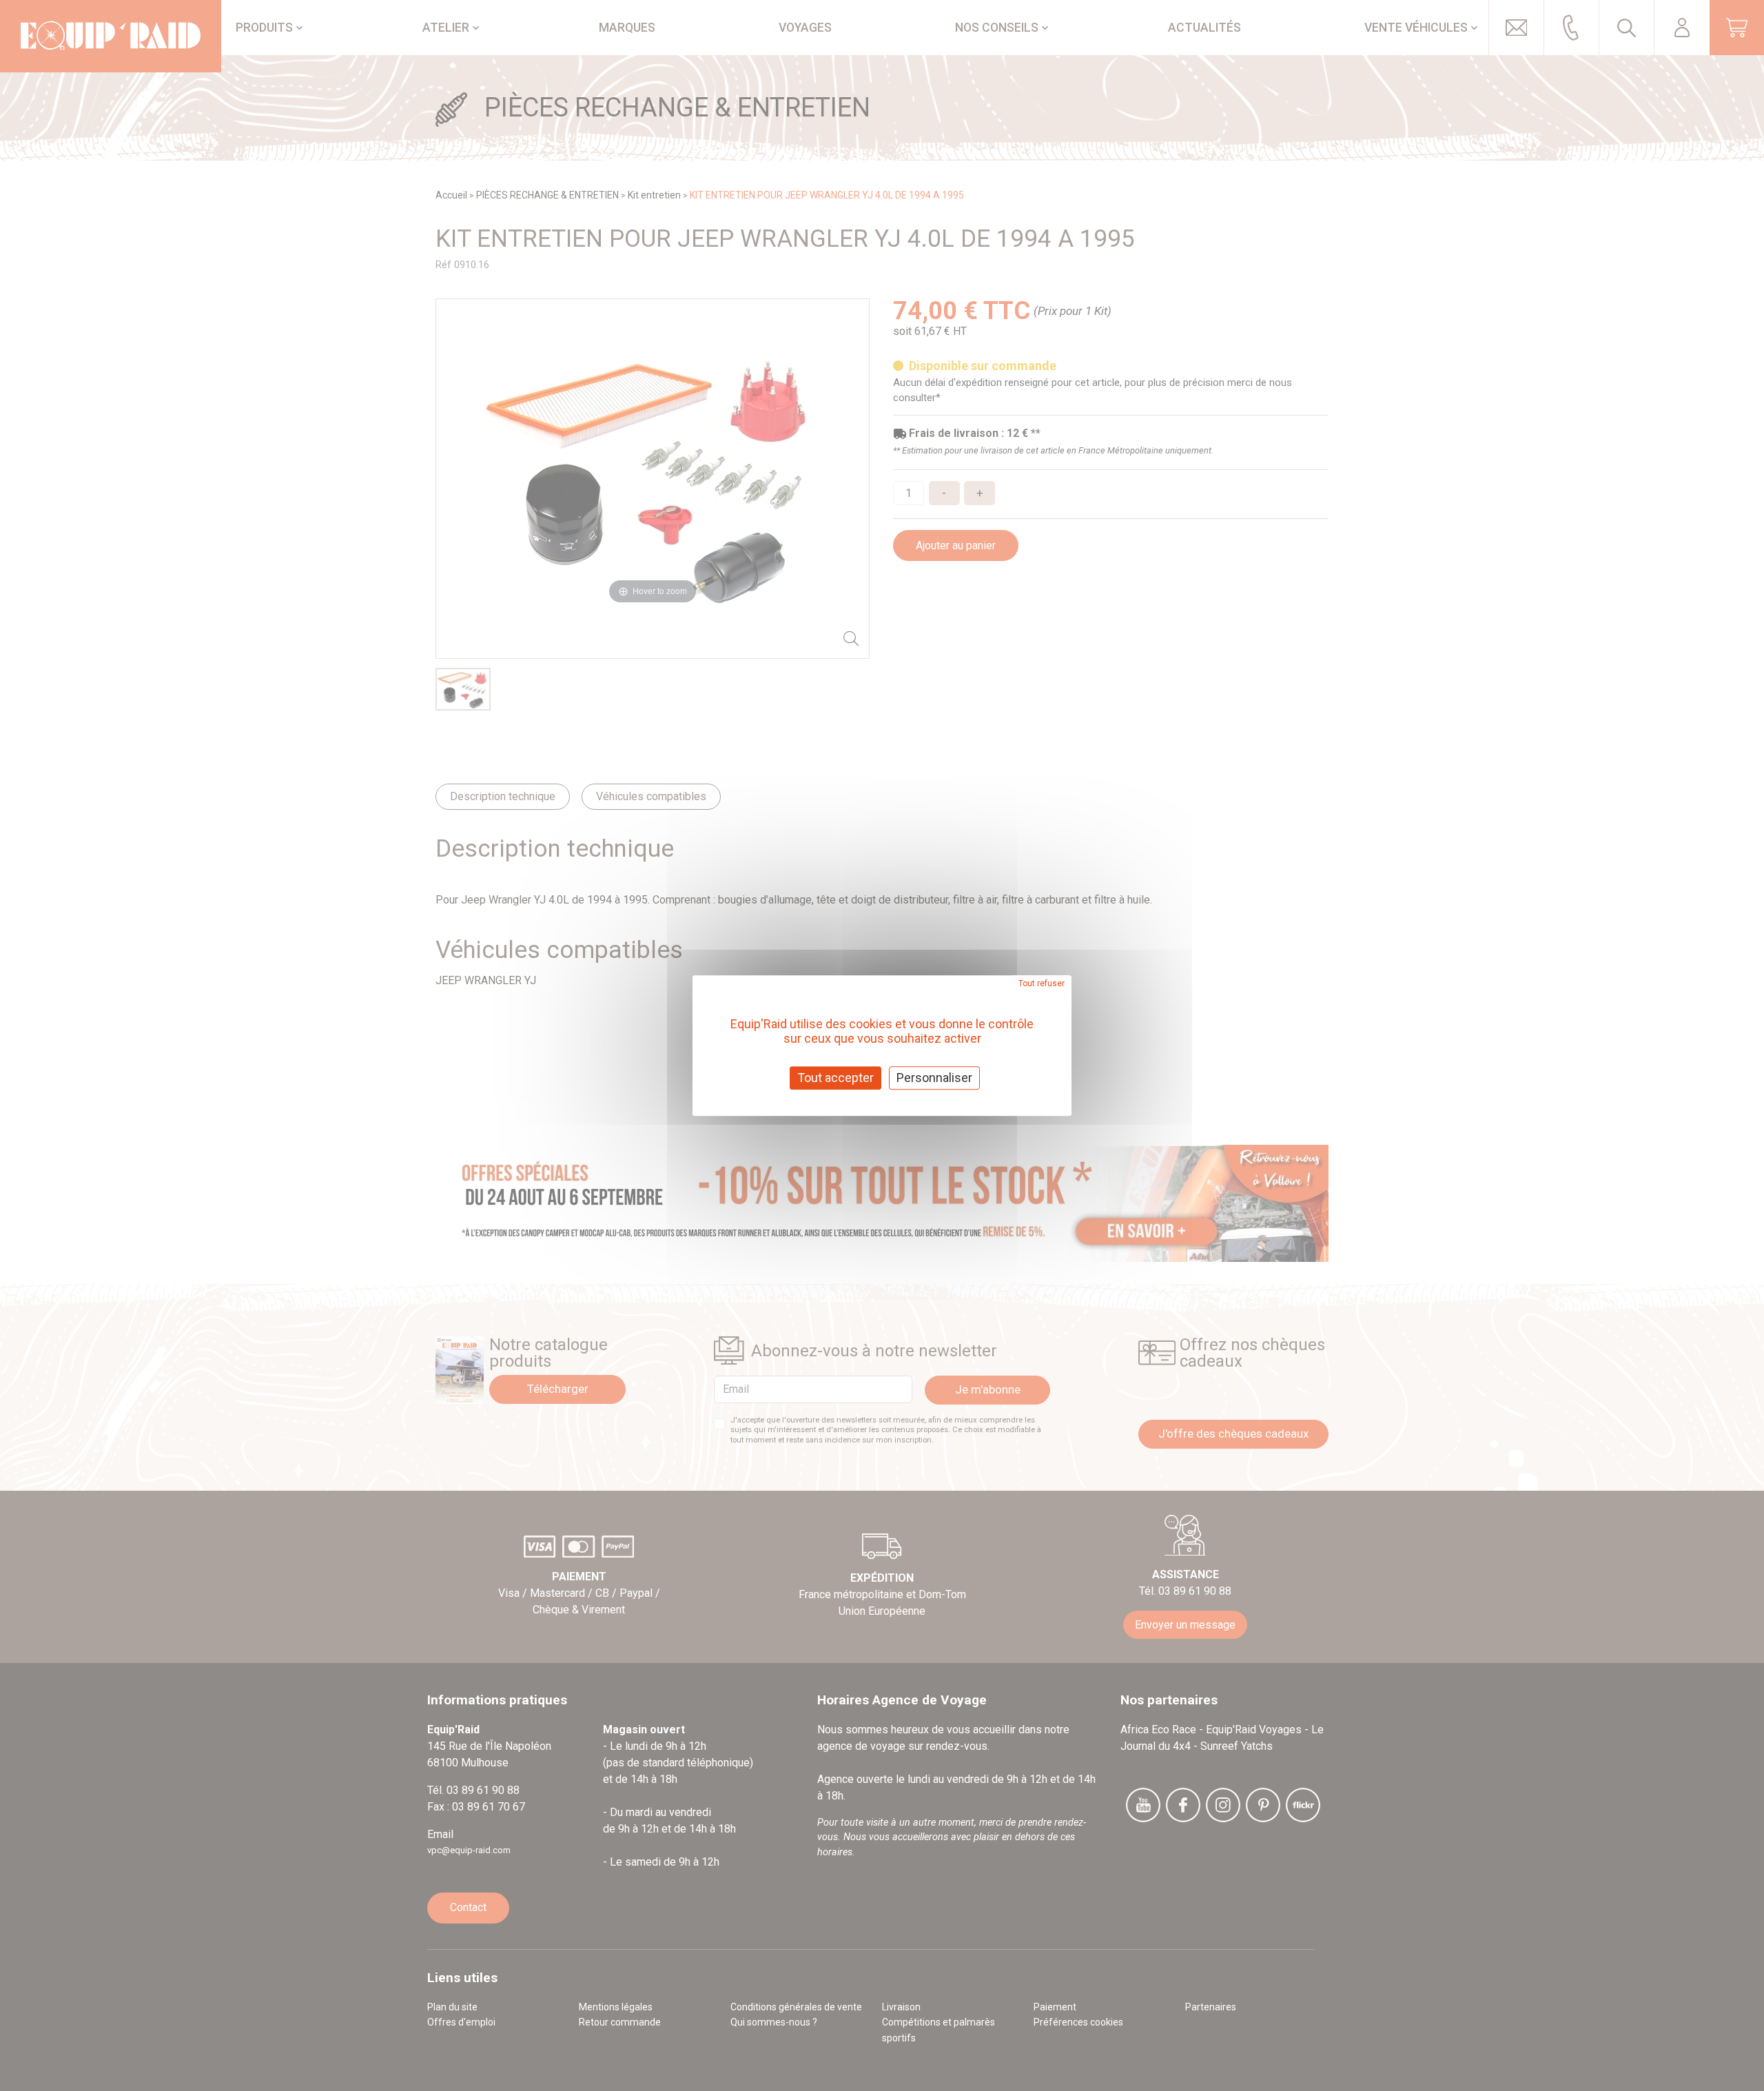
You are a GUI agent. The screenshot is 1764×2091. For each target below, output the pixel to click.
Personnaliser (934, 1078)
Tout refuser (1042, 983)
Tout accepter (835, 1078)
